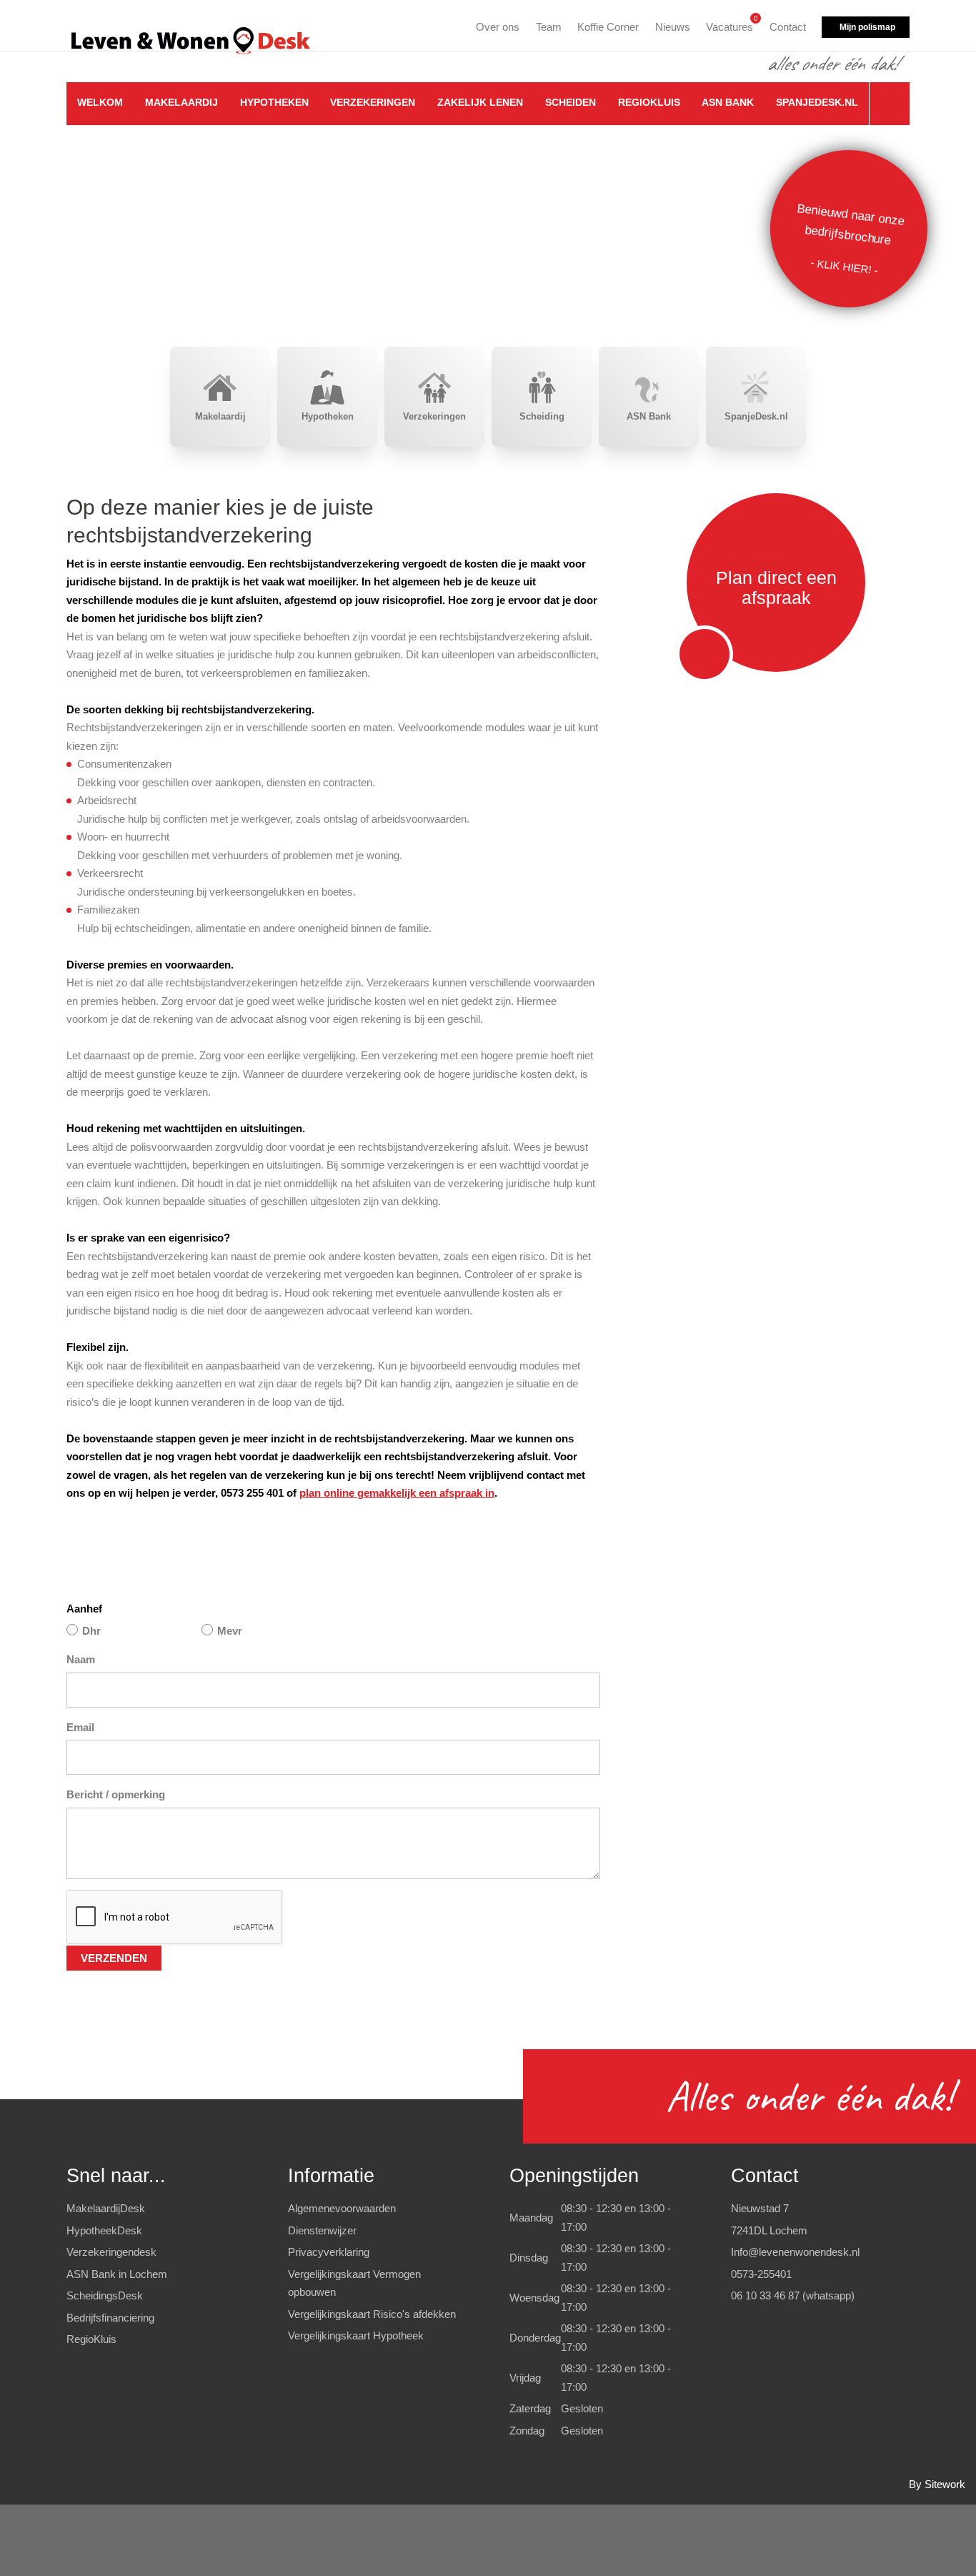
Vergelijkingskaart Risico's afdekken (372, 2314)
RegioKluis (649, 102)
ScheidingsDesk (105, 2295)
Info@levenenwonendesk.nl (795, 2252)
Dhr (91, 1631)
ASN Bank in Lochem (117, 2274)
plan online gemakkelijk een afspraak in (397, 1493)
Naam (81, 1659)
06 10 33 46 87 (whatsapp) (793, 2295)
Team (549, 27)
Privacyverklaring (329, 2252)
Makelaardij (181, 102)
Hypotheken (274, 102)
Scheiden (571, 102)
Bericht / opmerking (116, 1794)
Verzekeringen (373, 102)
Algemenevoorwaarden (342, 2208)
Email (80, 1727)
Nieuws (673, 27)
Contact (788, 27)
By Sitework (937, 2484)
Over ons (498, 27)
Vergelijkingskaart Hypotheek (356, 2335)
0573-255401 (761, 2274)
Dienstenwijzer (322, 2230)
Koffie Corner (608, 27)
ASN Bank (728, 102)
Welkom (100, 102)
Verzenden (114, 1958)
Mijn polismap (867, 27)
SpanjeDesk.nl (817, 102)
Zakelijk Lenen (480, 102)
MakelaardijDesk (106, 2208)
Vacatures (729, 25)
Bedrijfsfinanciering (110, 2318)
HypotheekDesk (104, 2230)
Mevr (230, 1631)
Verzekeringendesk (111, 2252)
